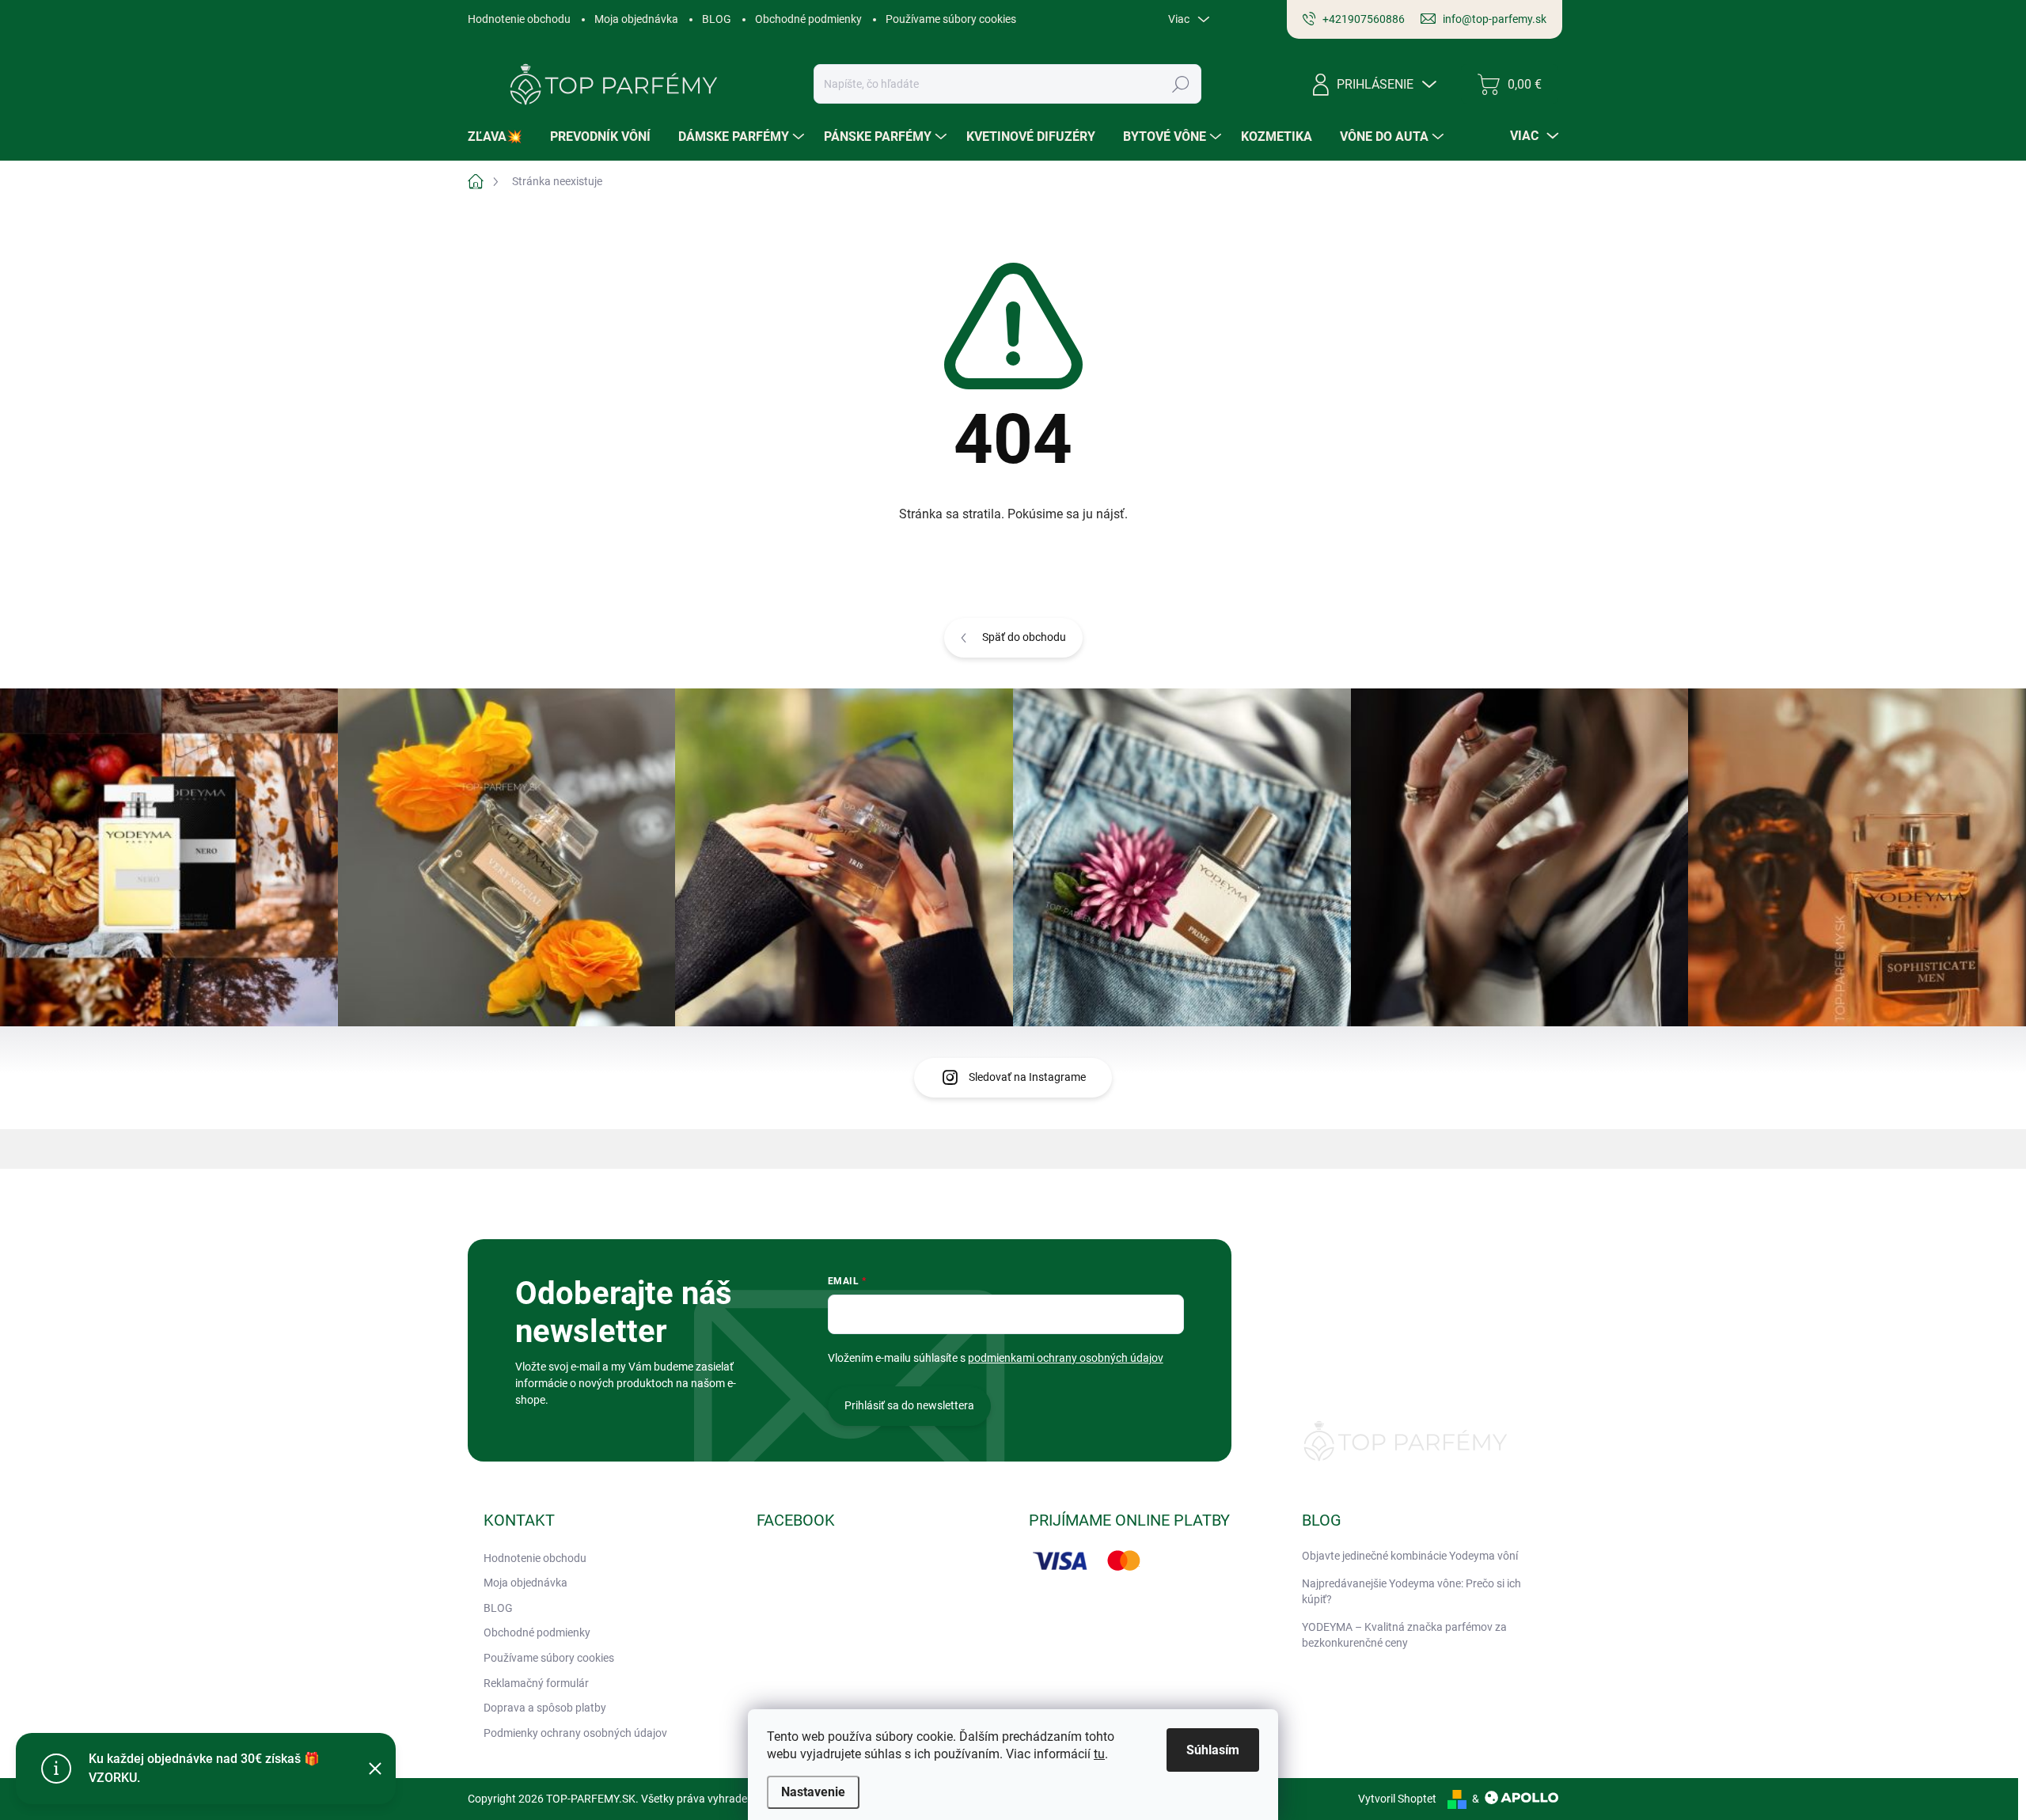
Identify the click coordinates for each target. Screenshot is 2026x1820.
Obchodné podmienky (808, 19)
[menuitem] (501, 137)
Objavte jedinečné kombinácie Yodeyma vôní (1410, 1556)
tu (1099, 1754)
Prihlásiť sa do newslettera (909, 1405)
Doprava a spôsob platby (545, 1708)
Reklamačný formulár (536, 1683)
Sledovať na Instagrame (1027, 1077)
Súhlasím (1213, 1750)
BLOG (717, 19)
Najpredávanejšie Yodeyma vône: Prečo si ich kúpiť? (1411, 1591)
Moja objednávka (636, 19)
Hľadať (1181, 84)
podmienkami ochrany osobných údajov (1066, 1358)
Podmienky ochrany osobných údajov (575, 1733)
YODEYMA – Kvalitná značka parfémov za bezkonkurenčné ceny (1404, 1635)
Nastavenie (813, 1792)
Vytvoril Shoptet (1397, 1799)
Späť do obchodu (1024, 637)
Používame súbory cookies (951, 19)
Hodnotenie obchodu (519, 19)
